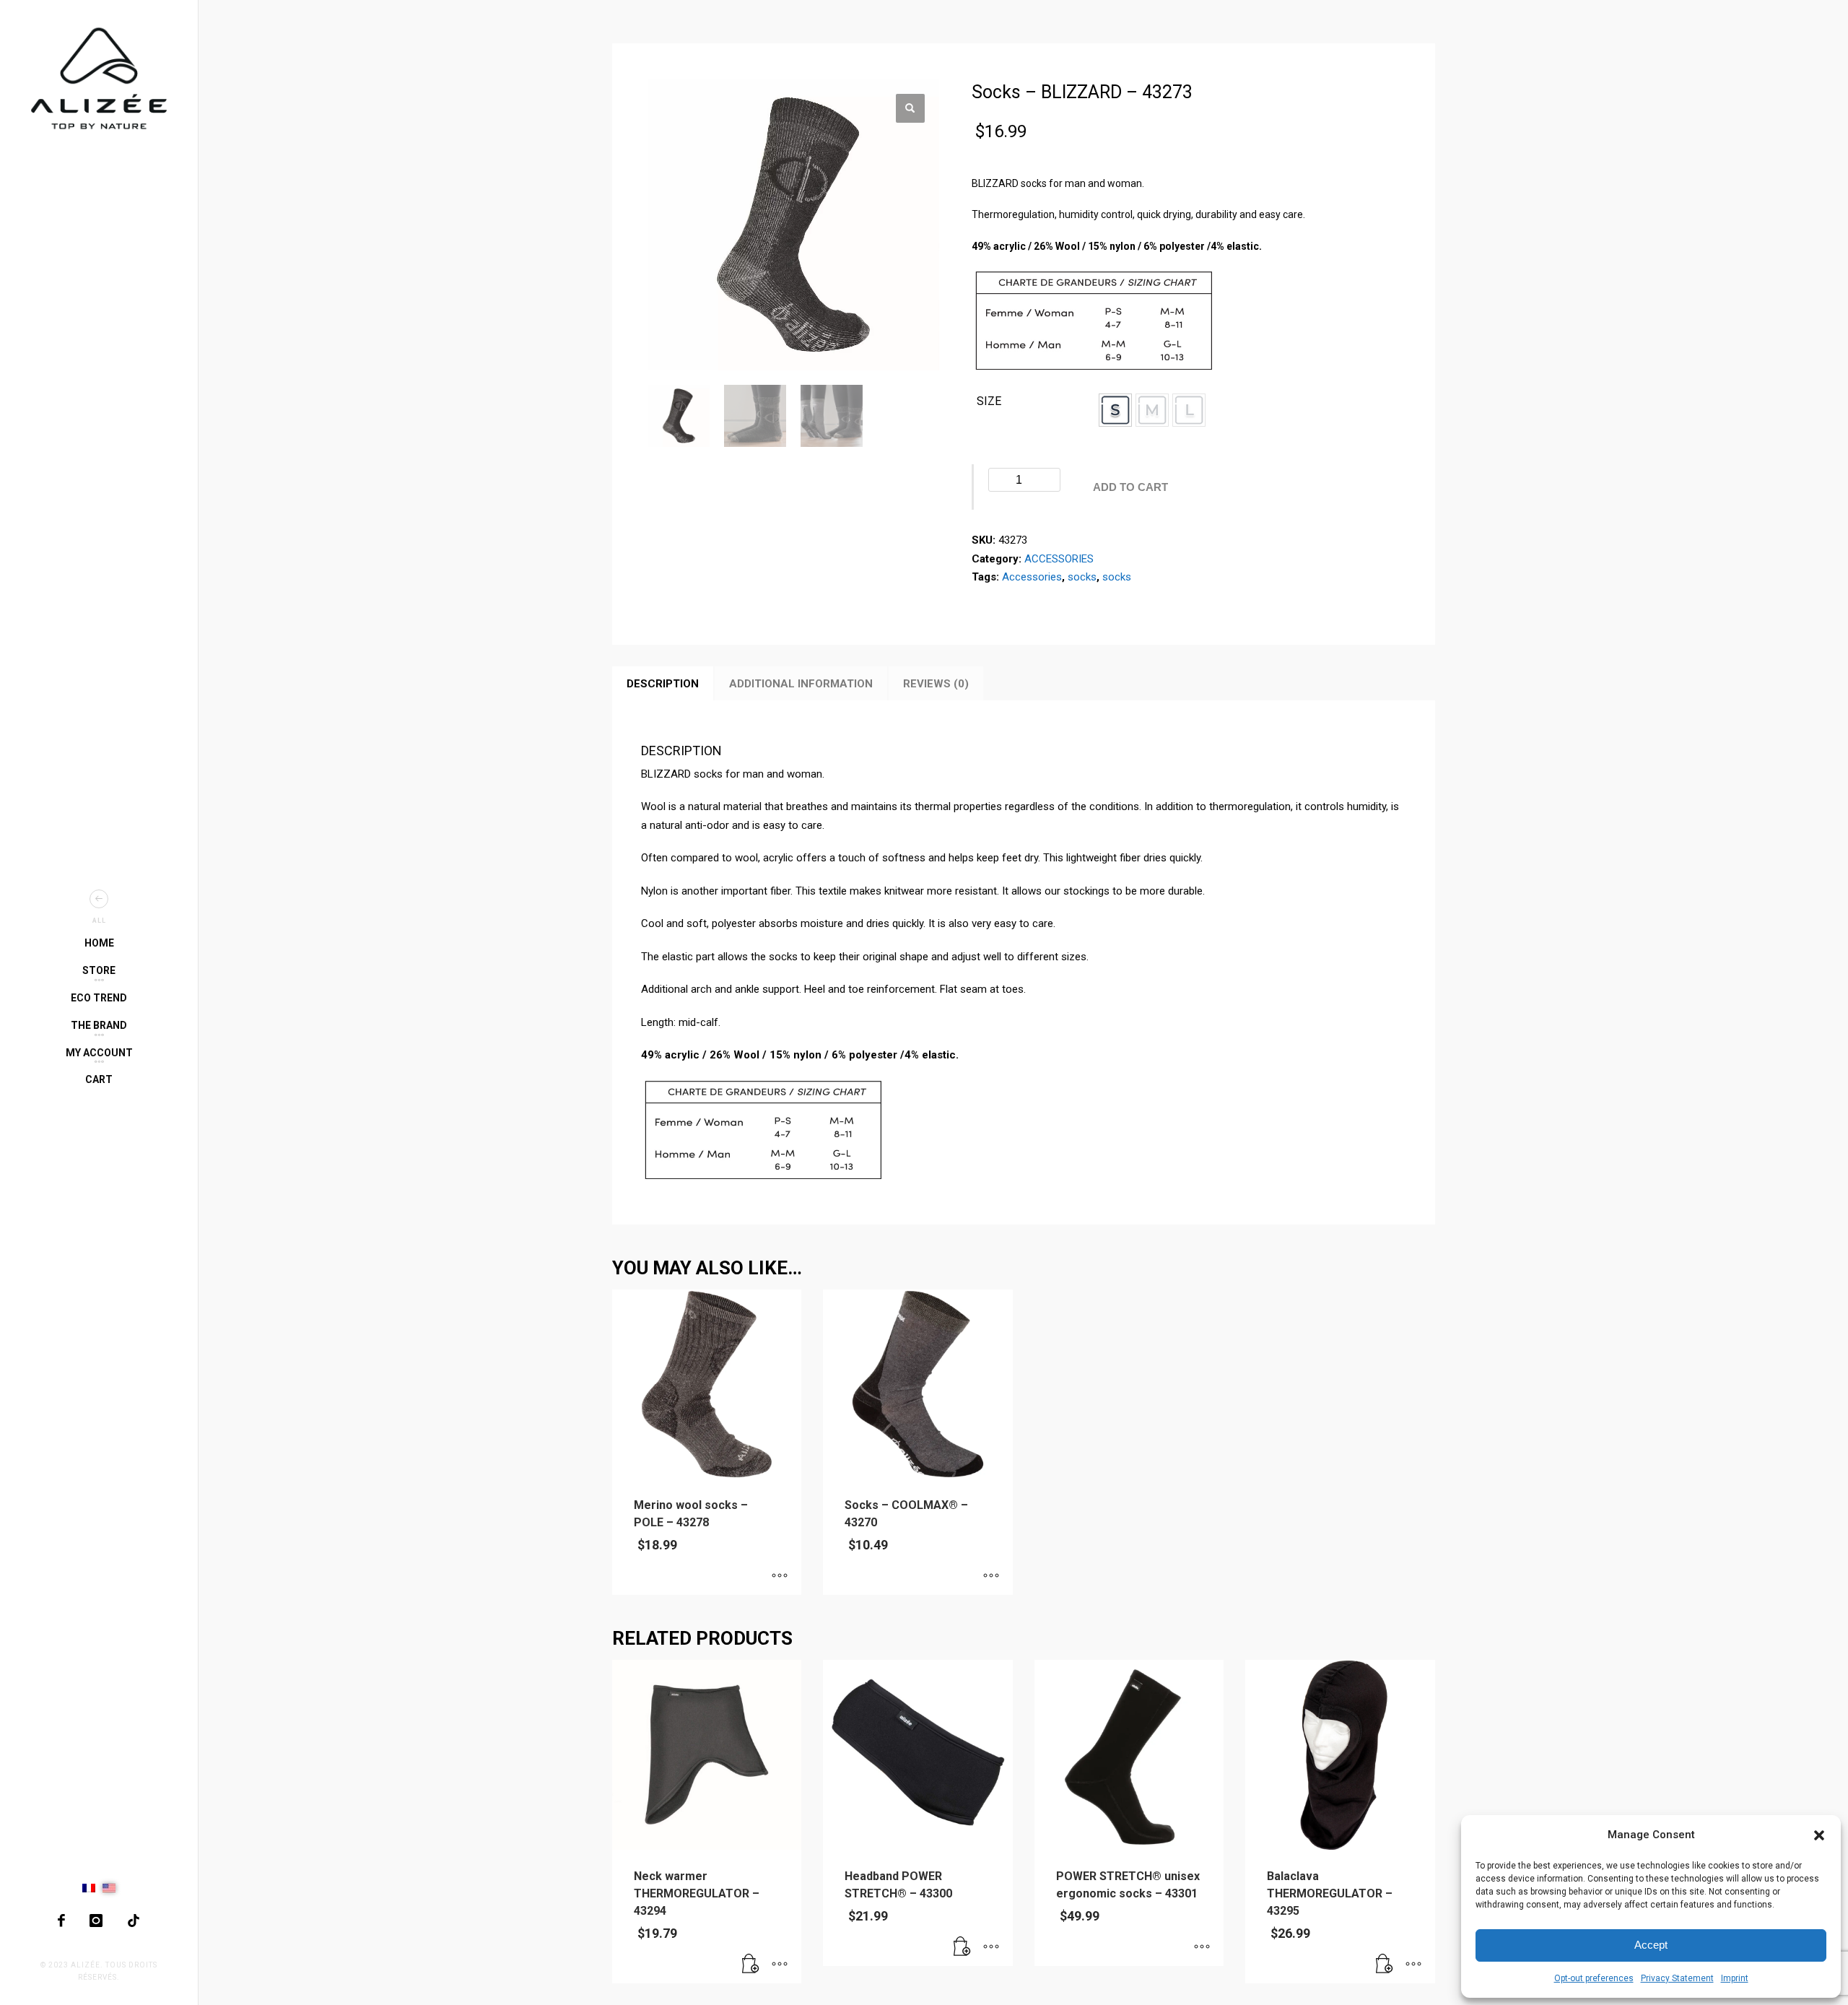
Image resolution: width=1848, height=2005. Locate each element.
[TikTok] (134, 1921)
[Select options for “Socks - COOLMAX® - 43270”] (991, 1577)
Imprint (1735, 1978)
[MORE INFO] (780, 1965)
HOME (99, 943)
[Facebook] (61, 1921)
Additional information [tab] (801, 684)
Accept (1651, 1945)
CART (99, 1079)
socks (1082, 577)
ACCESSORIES (1059, 559)
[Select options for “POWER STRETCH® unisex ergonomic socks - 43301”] (1202, 1948)
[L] (1189, 410)
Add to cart (1130, 487)
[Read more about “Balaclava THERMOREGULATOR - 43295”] (1385, 1965)
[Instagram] (96, 1921)
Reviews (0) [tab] (936, 684)
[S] (1115, 410)
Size (989, 401)
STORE (99, 970)
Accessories (1032, 577)
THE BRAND (99, 1025)
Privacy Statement (1677, 1978)
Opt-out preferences (1594, 1978)
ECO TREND (99, 998)
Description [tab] (663, 684)
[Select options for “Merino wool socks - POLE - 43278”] (780, 1577)
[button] (1819, 1835)
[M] (1152, 410)
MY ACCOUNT (99, 1053)
